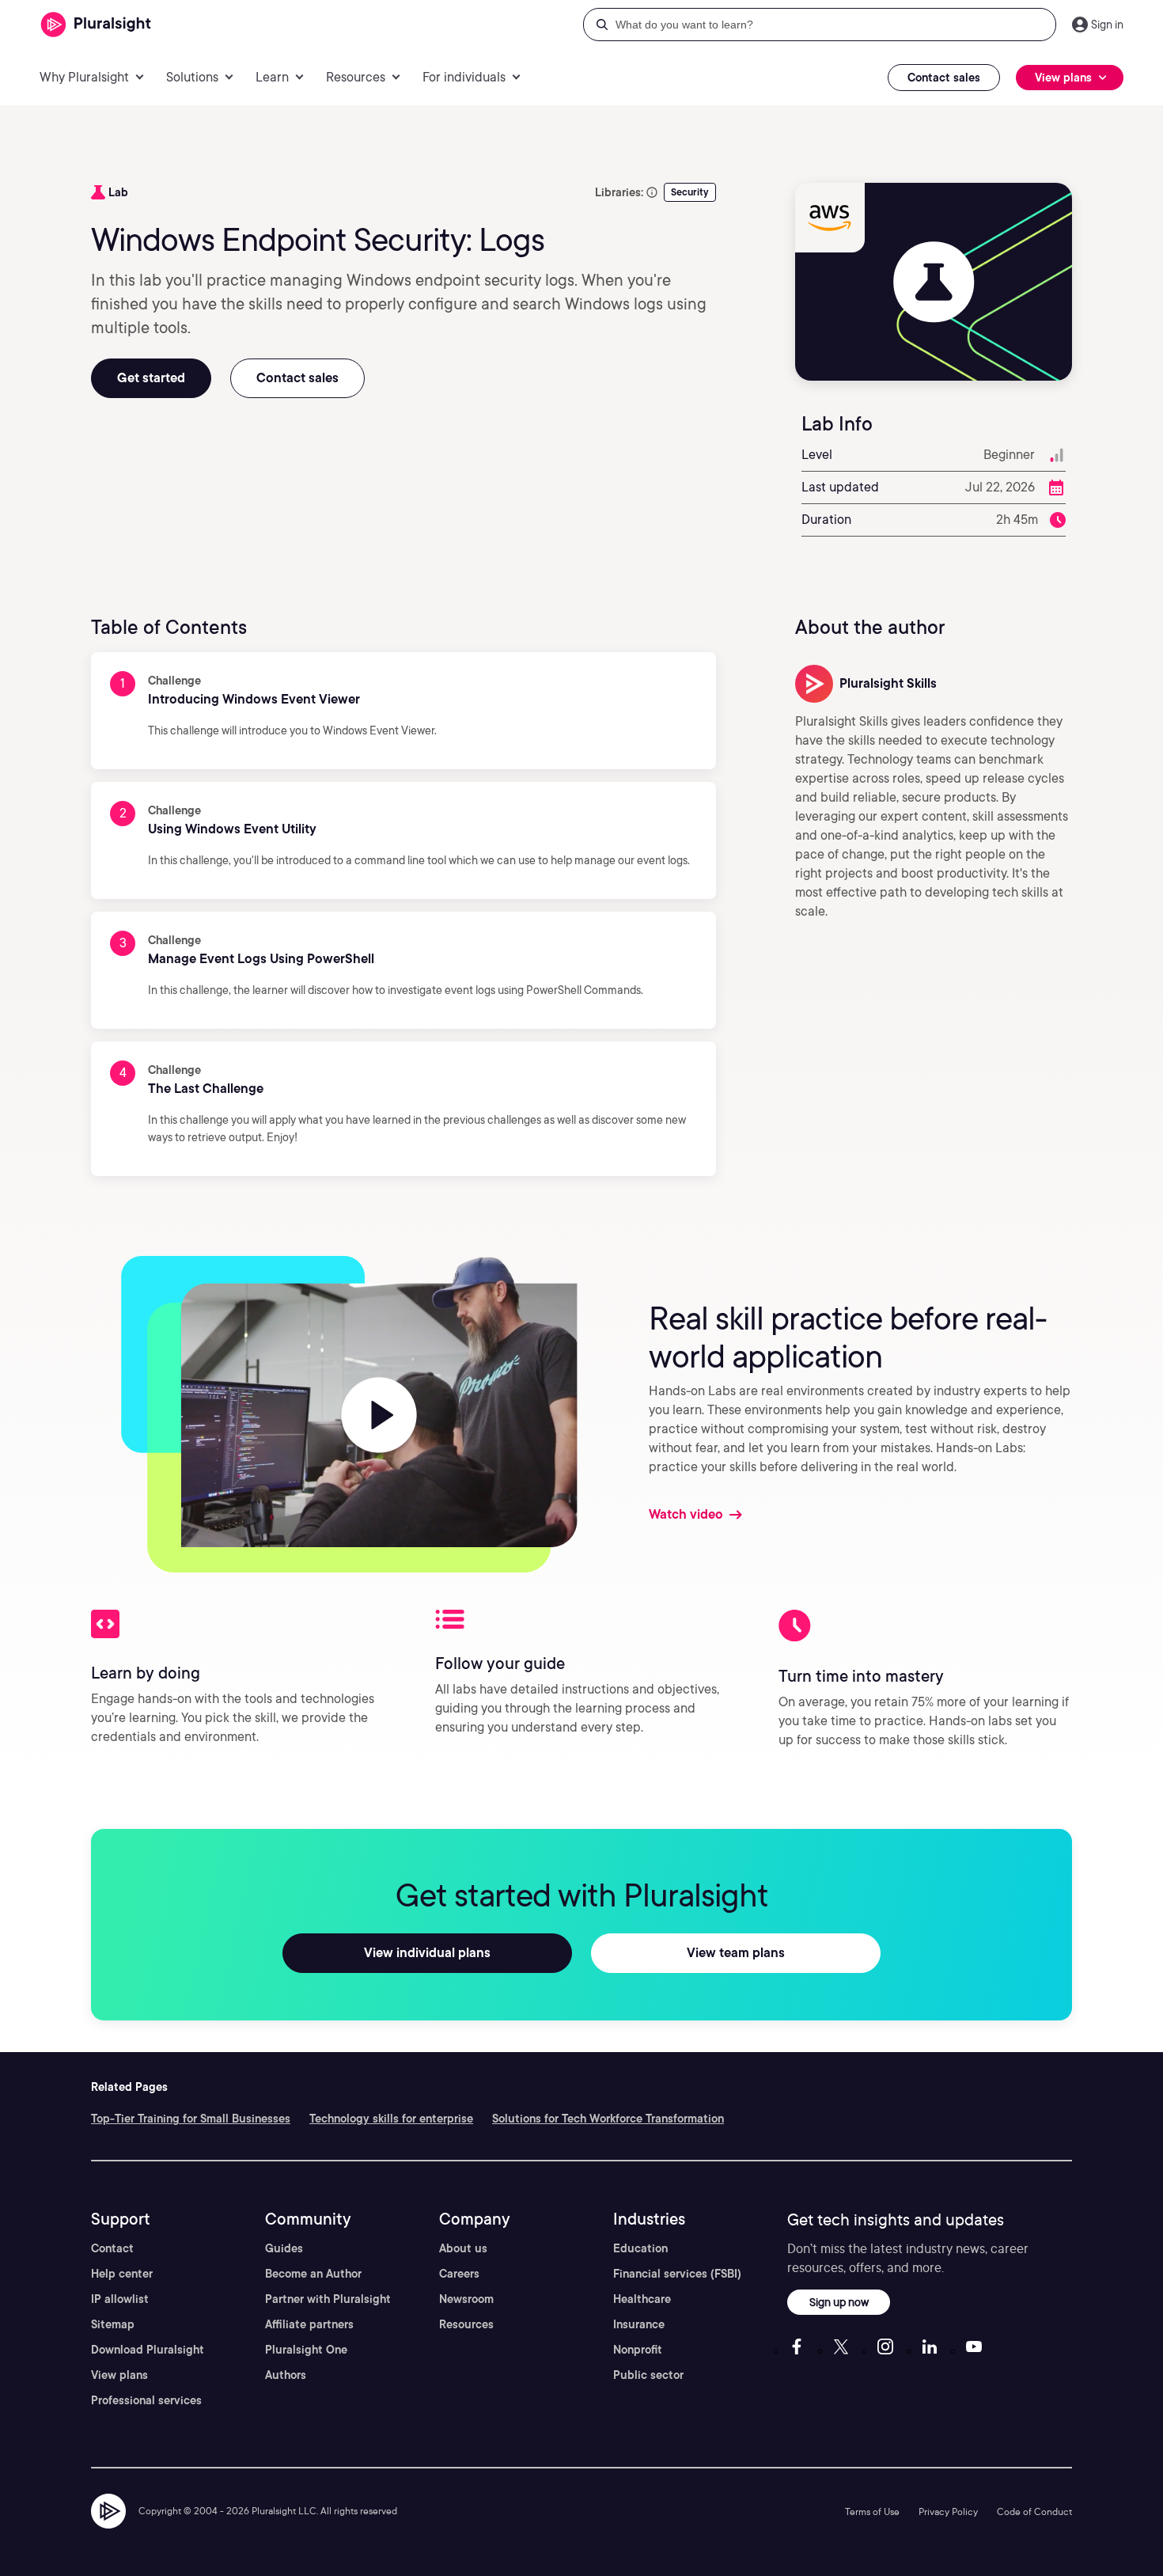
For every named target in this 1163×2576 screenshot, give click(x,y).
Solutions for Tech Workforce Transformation (608, 2119)
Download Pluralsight (148, 2350)
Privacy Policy (948, 2512)
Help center (122, 2274)
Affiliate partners (309, 2324)
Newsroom (466, 2299)
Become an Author (313, 2274)
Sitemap (113, 2324)
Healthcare (642, 2299)
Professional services (146, 2400)
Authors (286, 2375)
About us (463, 2248)
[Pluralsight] (96, 25)
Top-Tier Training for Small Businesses (191, 2119)
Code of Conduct (1034, 2512)
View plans (119, 2375)
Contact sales (944, 78)
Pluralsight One (306, 2350)
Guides (284, 2248)
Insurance (639, 2324)
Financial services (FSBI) (677, 2274)
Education (640, 2248)
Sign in (1107, 25)
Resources (466, 2324)
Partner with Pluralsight (328, 2299)
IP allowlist (120, 2299)
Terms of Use (872, 2512)
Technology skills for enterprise (391, 2119)
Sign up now (839, 2302)
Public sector (648, 2375)
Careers (459, 2274)
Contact (112, 2248)
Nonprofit (638, 2350)
